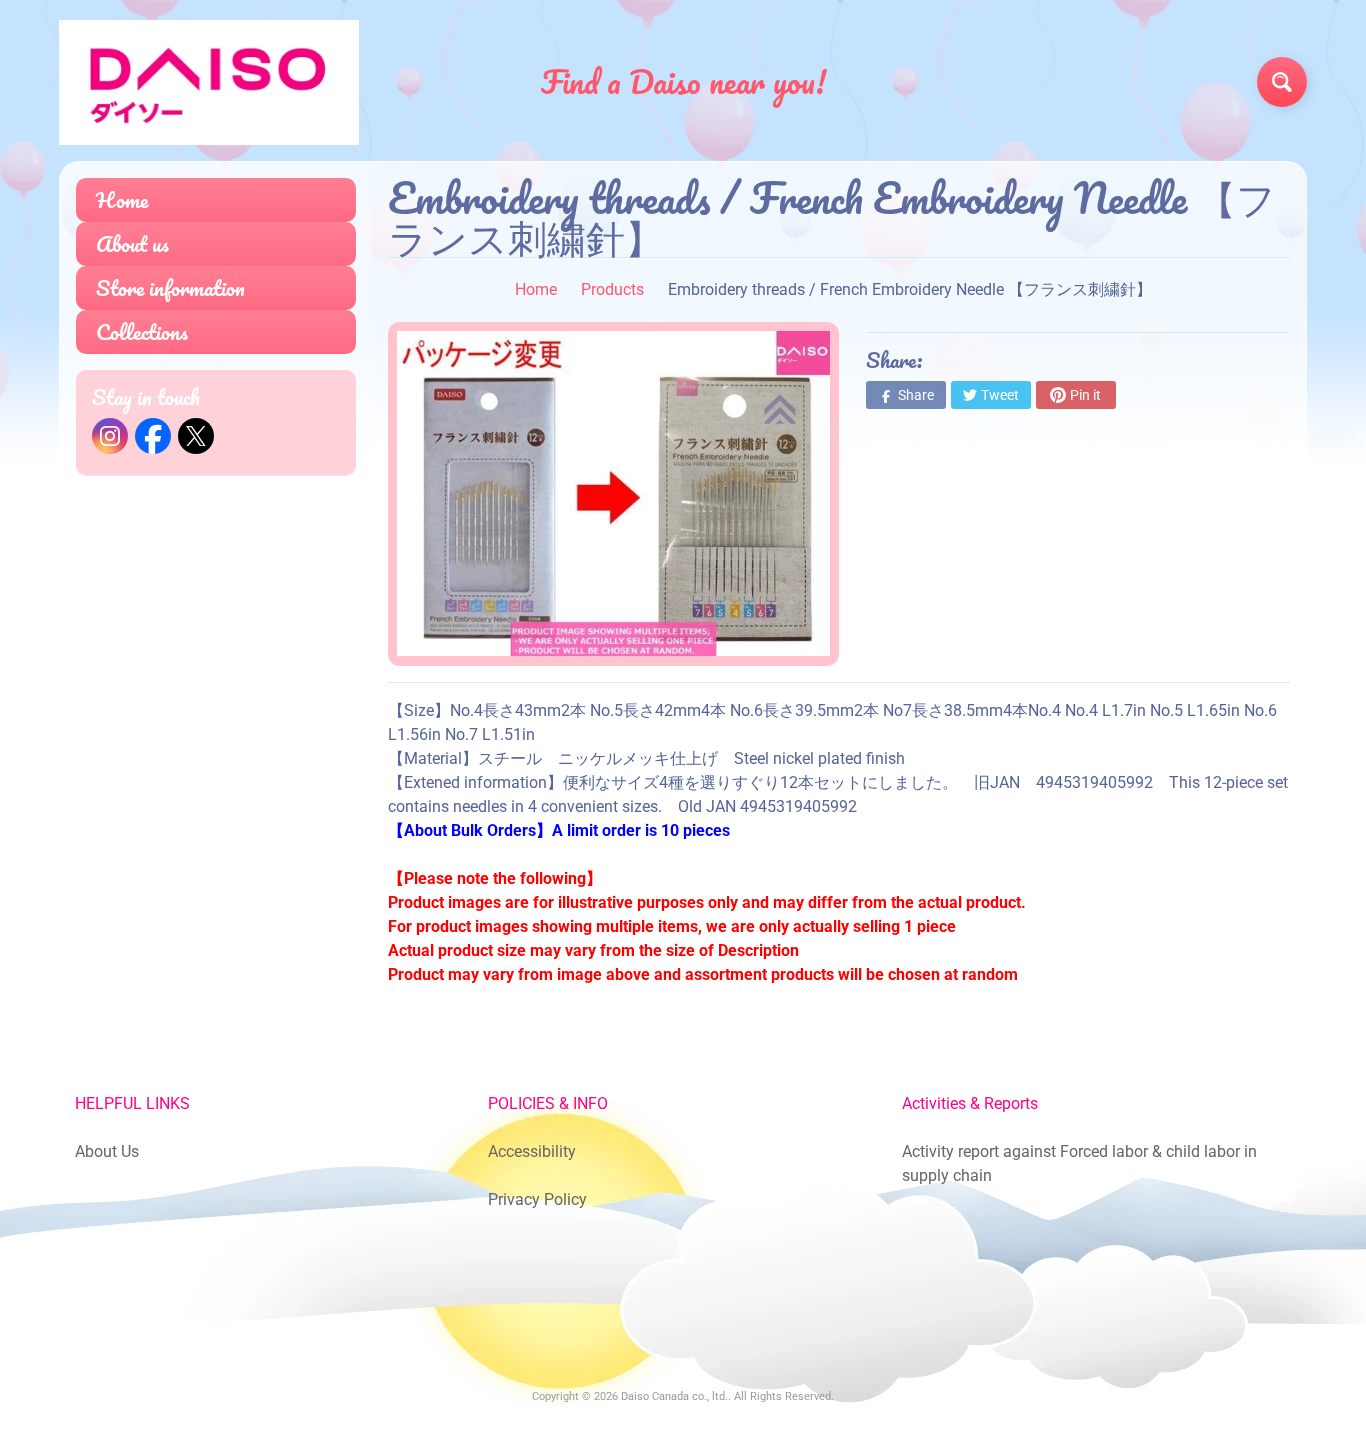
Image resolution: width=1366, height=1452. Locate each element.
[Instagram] (110, 436)
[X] (196, 436)
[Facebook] (153, 436)
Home (122, 199)
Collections (142, 331)
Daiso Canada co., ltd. (674, 1396)
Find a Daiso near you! (683, 82)
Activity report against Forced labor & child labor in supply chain (1079, 1163)
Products (612, 289)
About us (132, 243)
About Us (107, 1151)
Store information (170, 287)
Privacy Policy (537, 1199)
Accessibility (532, 1151)
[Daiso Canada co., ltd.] (209, 82)
